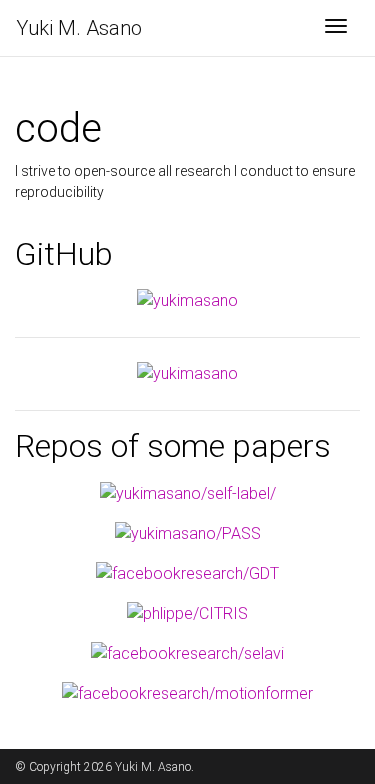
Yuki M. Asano (79, 28)
